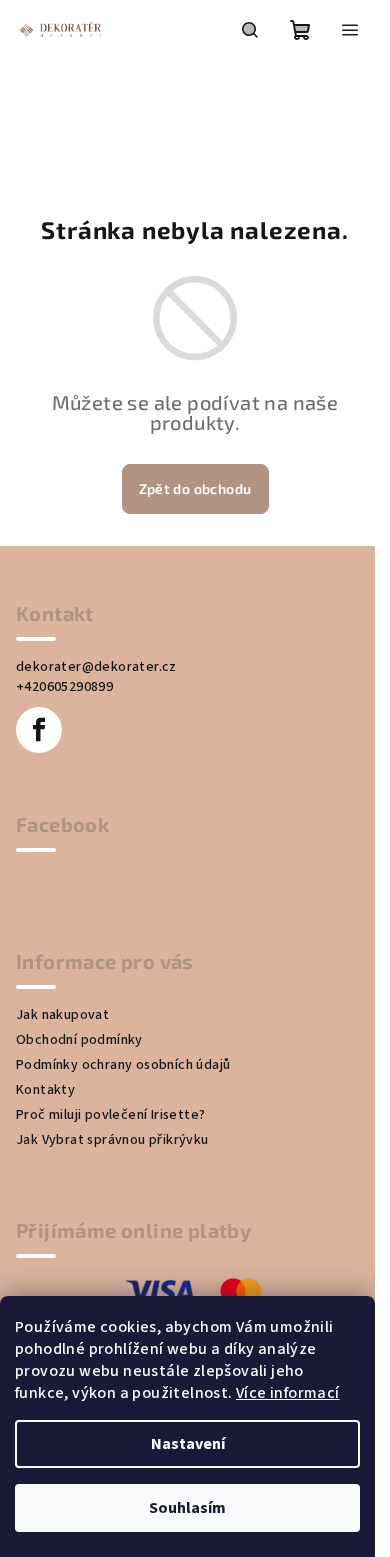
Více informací (288, 1393)
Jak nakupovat (62, 1015)
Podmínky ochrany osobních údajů (123, 1065)
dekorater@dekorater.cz (96, 667)
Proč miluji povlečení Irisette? (110, 1115)
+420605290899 (64, 687)
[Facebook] (39, 730)
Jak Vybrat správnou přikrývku (112, 1140)
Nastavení (188, 1444)
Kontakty (45, 1090)
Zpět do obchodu (195, 488)
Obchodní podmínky (79, 1040)
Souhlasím (187, 1508)
